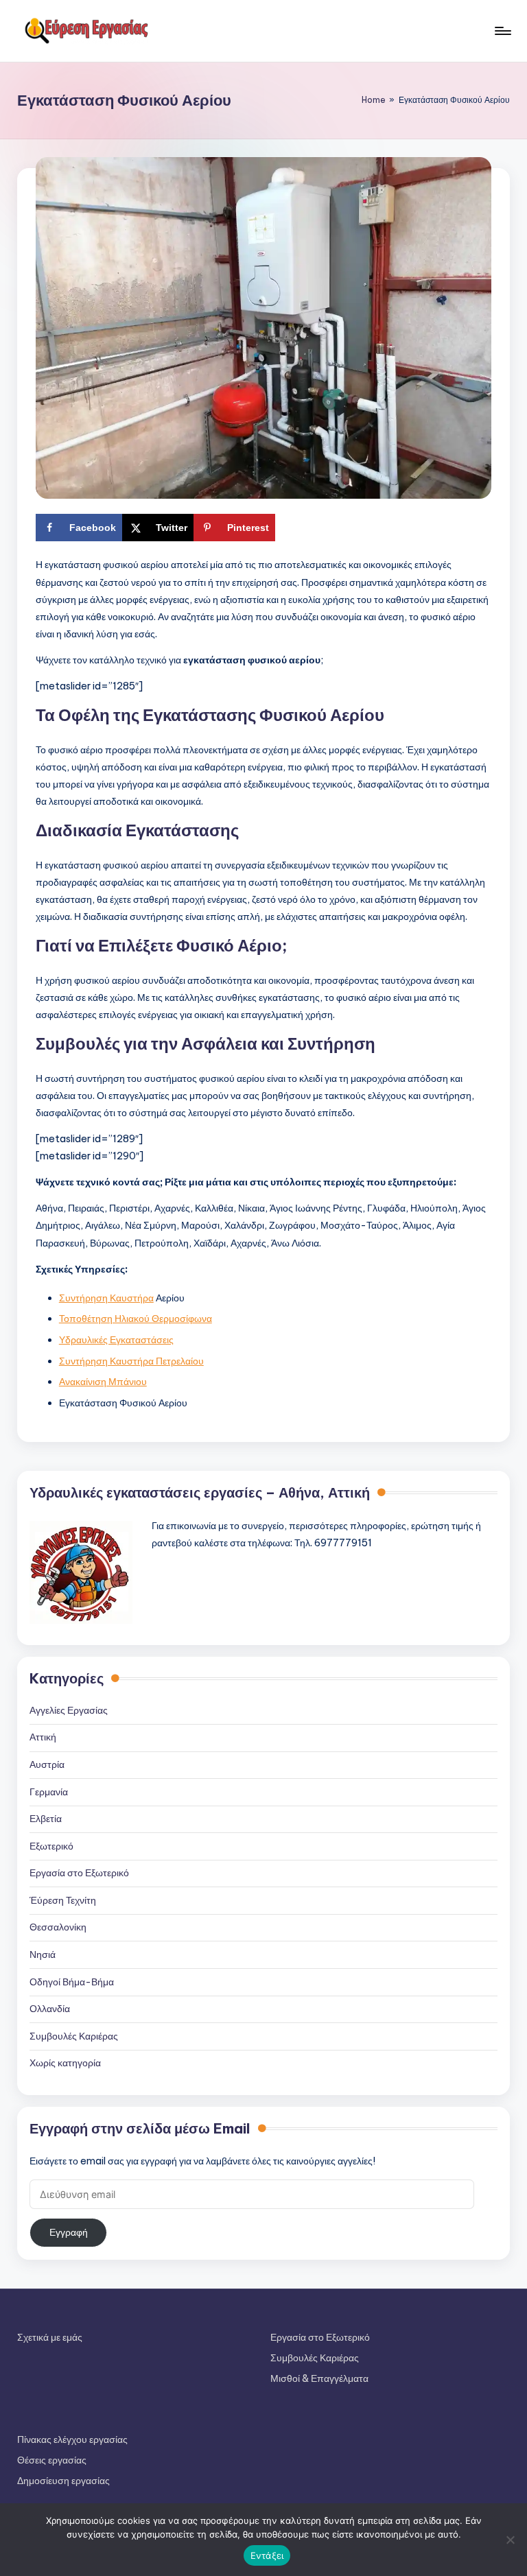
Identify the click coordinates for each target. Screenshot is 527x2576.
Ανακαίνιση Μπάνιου (103, 1382)
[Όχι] (510, 2540)
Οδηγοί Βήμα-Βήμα (72, 1982)
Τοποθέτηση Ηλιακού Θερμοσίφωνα (136, 1319)
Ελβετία (46, 1819)
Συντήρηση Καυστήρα (106, 1298)
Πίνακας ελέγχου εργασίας (72, 2439)
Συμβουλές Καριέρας (74, 2036)
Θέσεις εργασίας (52, 2460)
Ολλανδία (50, 2009)
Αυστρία (47, 1764)
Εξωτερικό (51, 1846)
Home (374, 100)
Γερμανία (49, 1792)
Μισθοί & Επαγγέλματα (319, 2378)
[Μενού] (502, 31)
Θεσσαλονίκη (58, 1927)
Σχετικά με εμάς (50, 2337)
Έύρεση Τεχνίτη (63, 1900)
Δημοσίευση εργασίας (63, 2481)
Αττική (43, 1737)
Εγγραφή (69, 2232)
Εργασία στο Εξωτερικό (79, 1873)
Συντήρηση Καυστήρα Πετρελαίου (131, 1361)
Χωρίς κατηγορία (65, 2063)
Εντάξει (267, 2555)
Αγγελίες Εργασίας (69, 1710)
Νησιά (43, 1954)
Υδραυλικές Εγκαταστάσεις (116, 1340)
